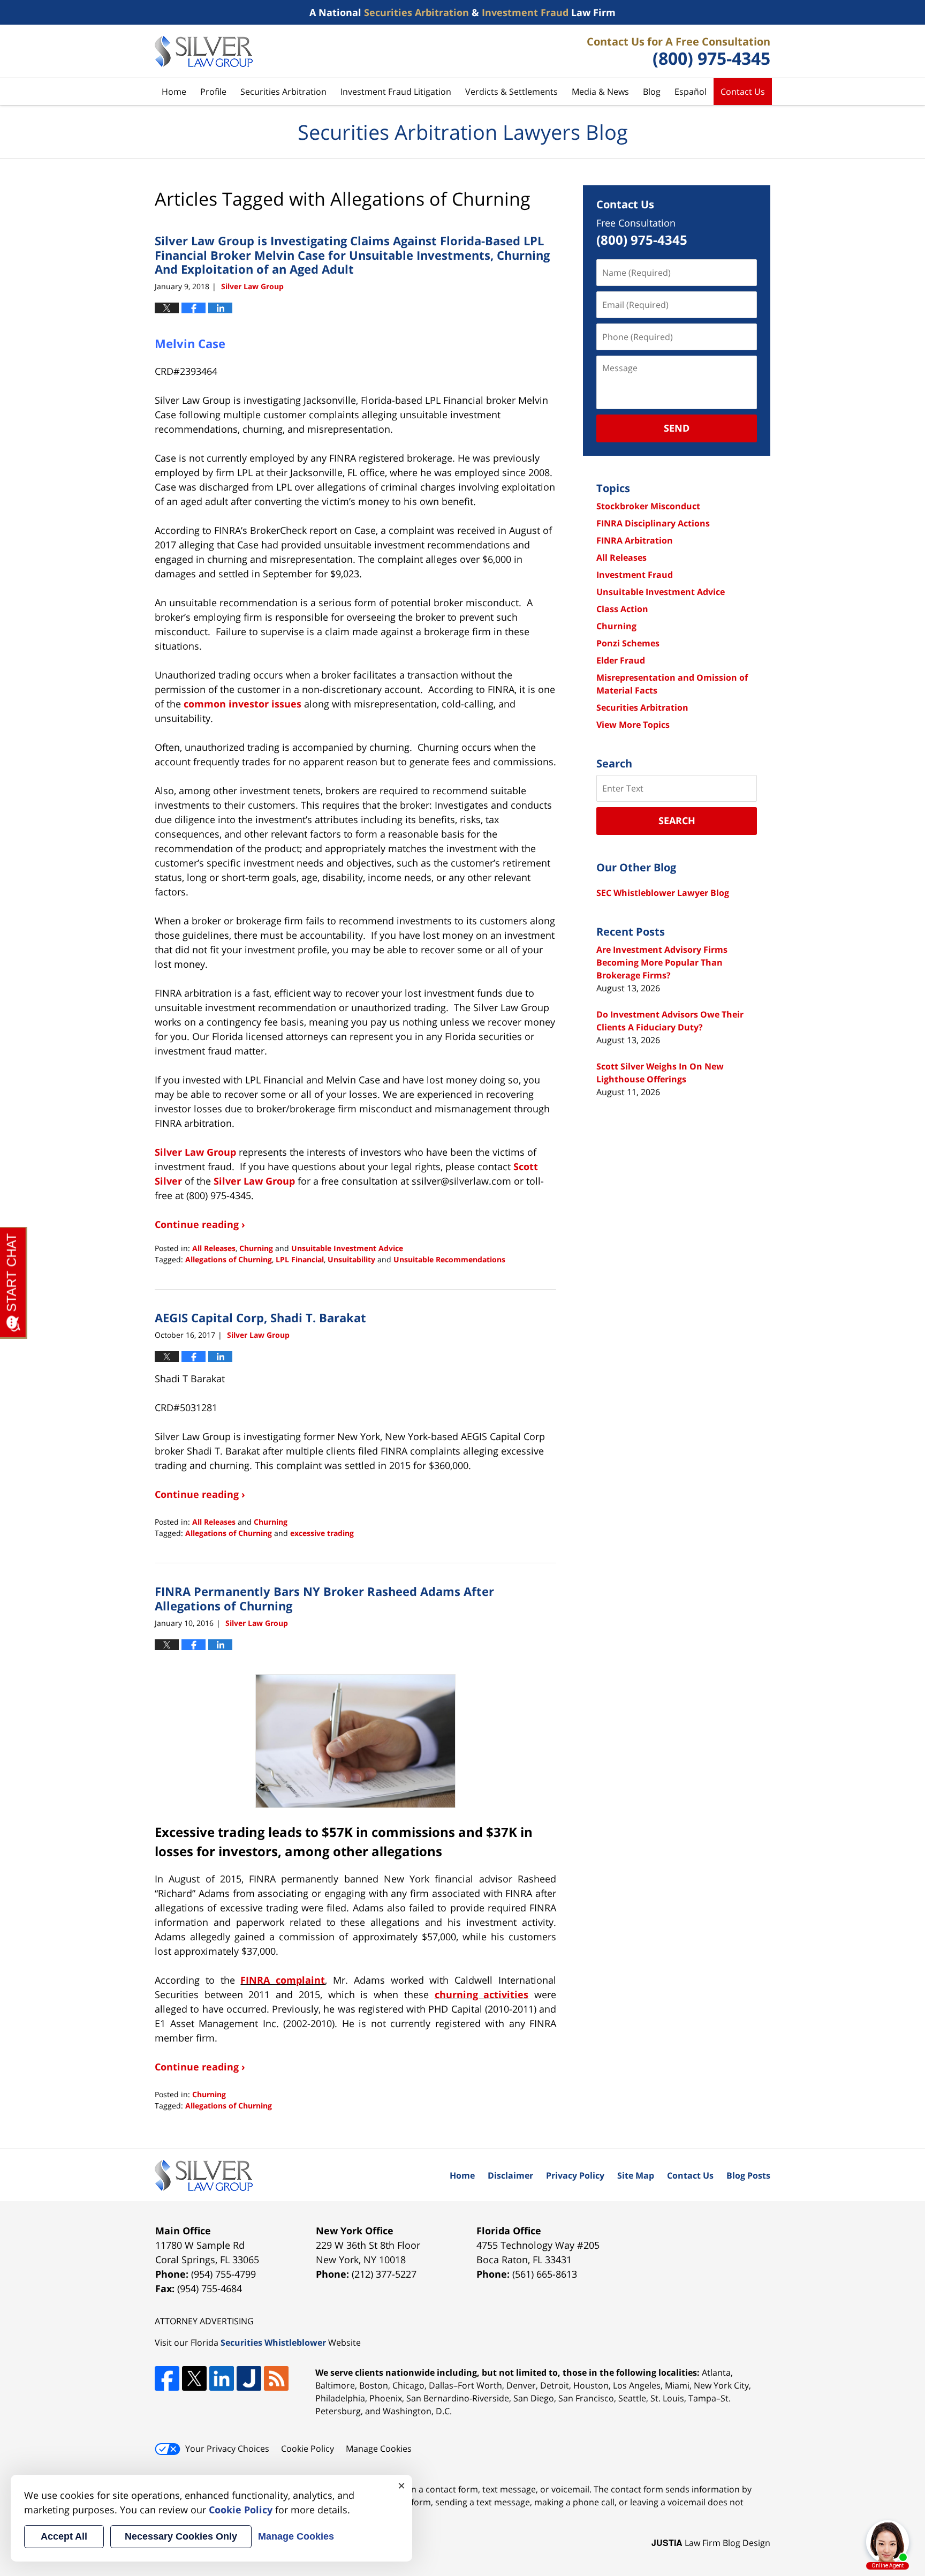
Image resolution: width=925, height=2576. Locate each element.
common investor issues (242, 704)
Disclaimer (510, 2175)
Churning (256, 1248)
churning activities (482, 1994)
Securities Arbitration (283, 92)
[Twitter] (194, 2378)
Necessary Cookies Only (181, 2536)
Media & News (600, 92)
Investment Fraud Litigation (396, 92)
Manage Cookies (379, 2449)
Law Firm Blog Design (711, 2543)
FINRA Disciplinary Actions (653, 523)
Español (691, 92)
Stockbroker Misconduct (648, 506)
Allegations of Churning (229, 1259)
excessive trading (322, 1533)
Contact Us (743, 92)
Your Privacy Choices (227, 2449)
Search (677, 820)
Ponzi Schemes (628, 643)
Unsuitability (351, 1259)
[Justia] (249, 2378)
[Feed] (276, 2378)
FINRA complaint (283, 1980)
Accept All (64, 2536)
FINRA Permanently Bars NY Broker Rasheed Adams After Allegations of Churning (324, 1598)
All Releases (214, 1248)
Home (174, 92)
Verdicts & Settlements (511, 92)
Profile (213, 92)
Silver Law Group (195, 1152)
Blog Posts (748, 2175)
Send (677, 428)
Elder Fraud (621, 660)
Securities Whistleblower (273, 2342)
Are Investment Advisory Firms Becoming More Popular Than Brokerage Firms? (662, 962)
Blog (652, 92)
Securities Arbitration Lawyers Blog (204, 51)
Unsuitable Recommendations (449, 1259)
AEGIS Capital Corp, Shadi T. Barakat (260, 1317)
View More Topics (633, 725)
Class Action (622, 609)
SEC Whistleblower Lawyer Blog (663, 893)
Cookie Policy (308, 2449)
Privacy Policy (575, 2175)
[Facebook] (167, 2378)
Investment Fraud (635, 575)
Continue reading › (200, 1224)
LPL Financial (300, 1259)
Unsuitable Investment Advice (347, 1248)
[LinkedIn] (222, 2378)
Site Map (636, 2175)
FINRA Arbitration (635, 540)
